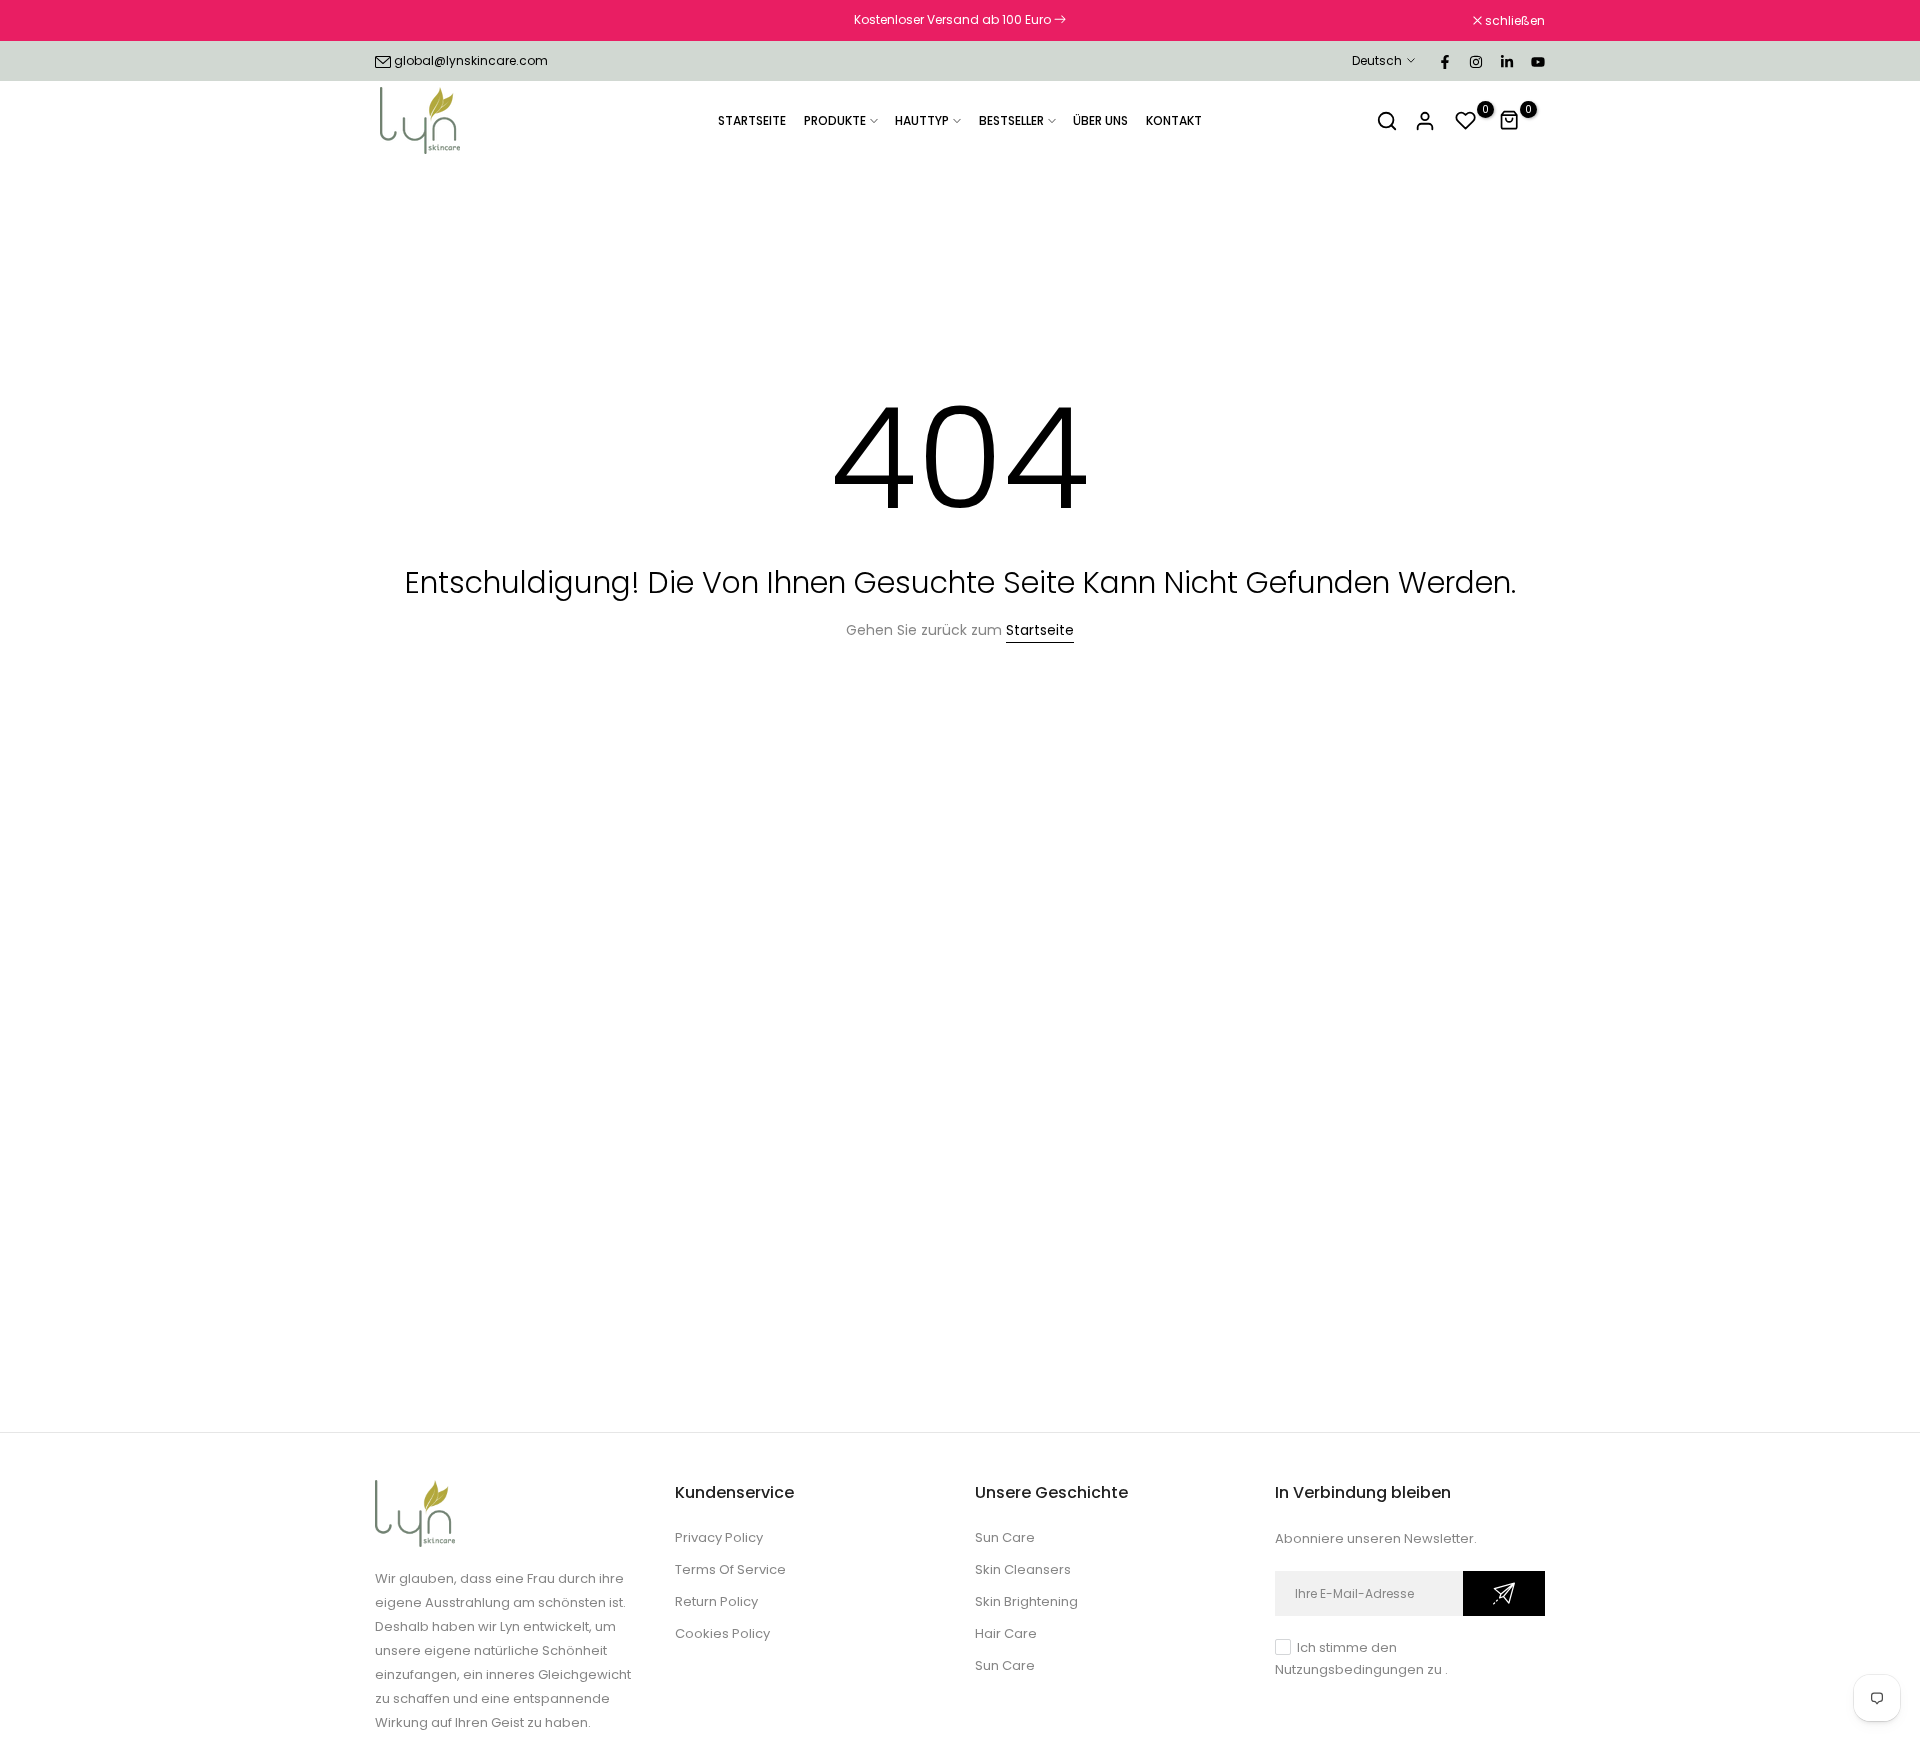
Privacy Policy (719, 1537)
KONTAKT (1174, 120)
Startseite (1040, 630)
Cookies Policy (722, 1633)
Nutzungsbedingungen (1349, 1669)
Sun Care (1005, 1537)
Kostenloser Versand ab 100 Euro (954, 19)
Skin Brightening (1026, 1601)
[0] (1466, 121)
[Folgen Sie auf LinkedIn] (1506, 61)
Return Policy (716, 1601)
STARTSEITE (752, 120)
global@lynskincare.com (471, 60)
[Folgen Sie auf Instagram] (1475, 61)
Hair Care (1006, 1633)
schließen (415, 21)
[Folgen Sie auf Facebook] (1444, 61)
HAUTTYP (922, 120)
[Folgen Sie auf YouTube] (1537, 61)
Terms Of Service (730, 1569)
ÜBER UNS (1100, 120)
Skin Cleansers (1023, 1569)
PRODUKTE (835, 120)
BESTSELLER (1011, 120)
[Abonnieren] (1504, 1593)
